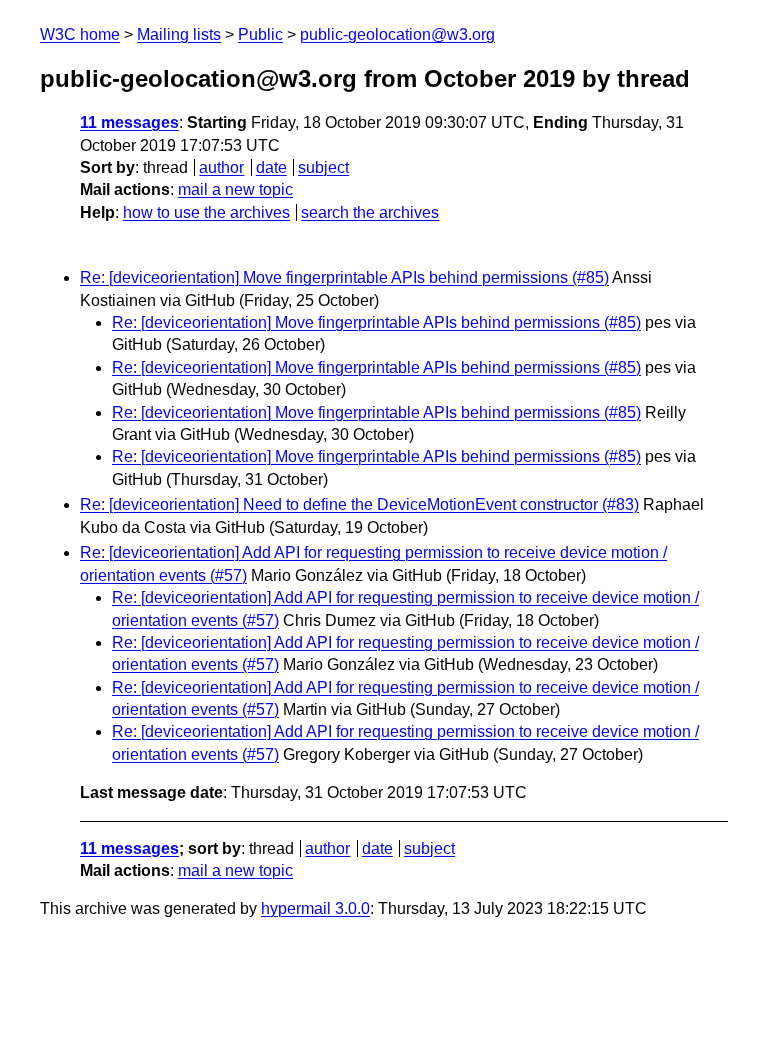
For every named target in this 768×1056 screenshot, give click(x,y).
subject (323, 167)
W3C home (80, 34)
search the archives (370, 212)
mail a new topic (235, 189)
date (271, 167)
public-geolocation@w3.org (397, 34)
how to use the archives (206, 212)
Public (260, 34)
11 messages (129, 122)
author (221, 167)
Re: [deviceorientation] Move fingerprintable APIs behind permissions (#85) (344, 277)
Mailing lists (179, 34)
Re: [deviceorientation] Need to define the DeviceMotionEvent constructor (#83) (359, 504)
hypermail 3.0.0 (315, 908)
